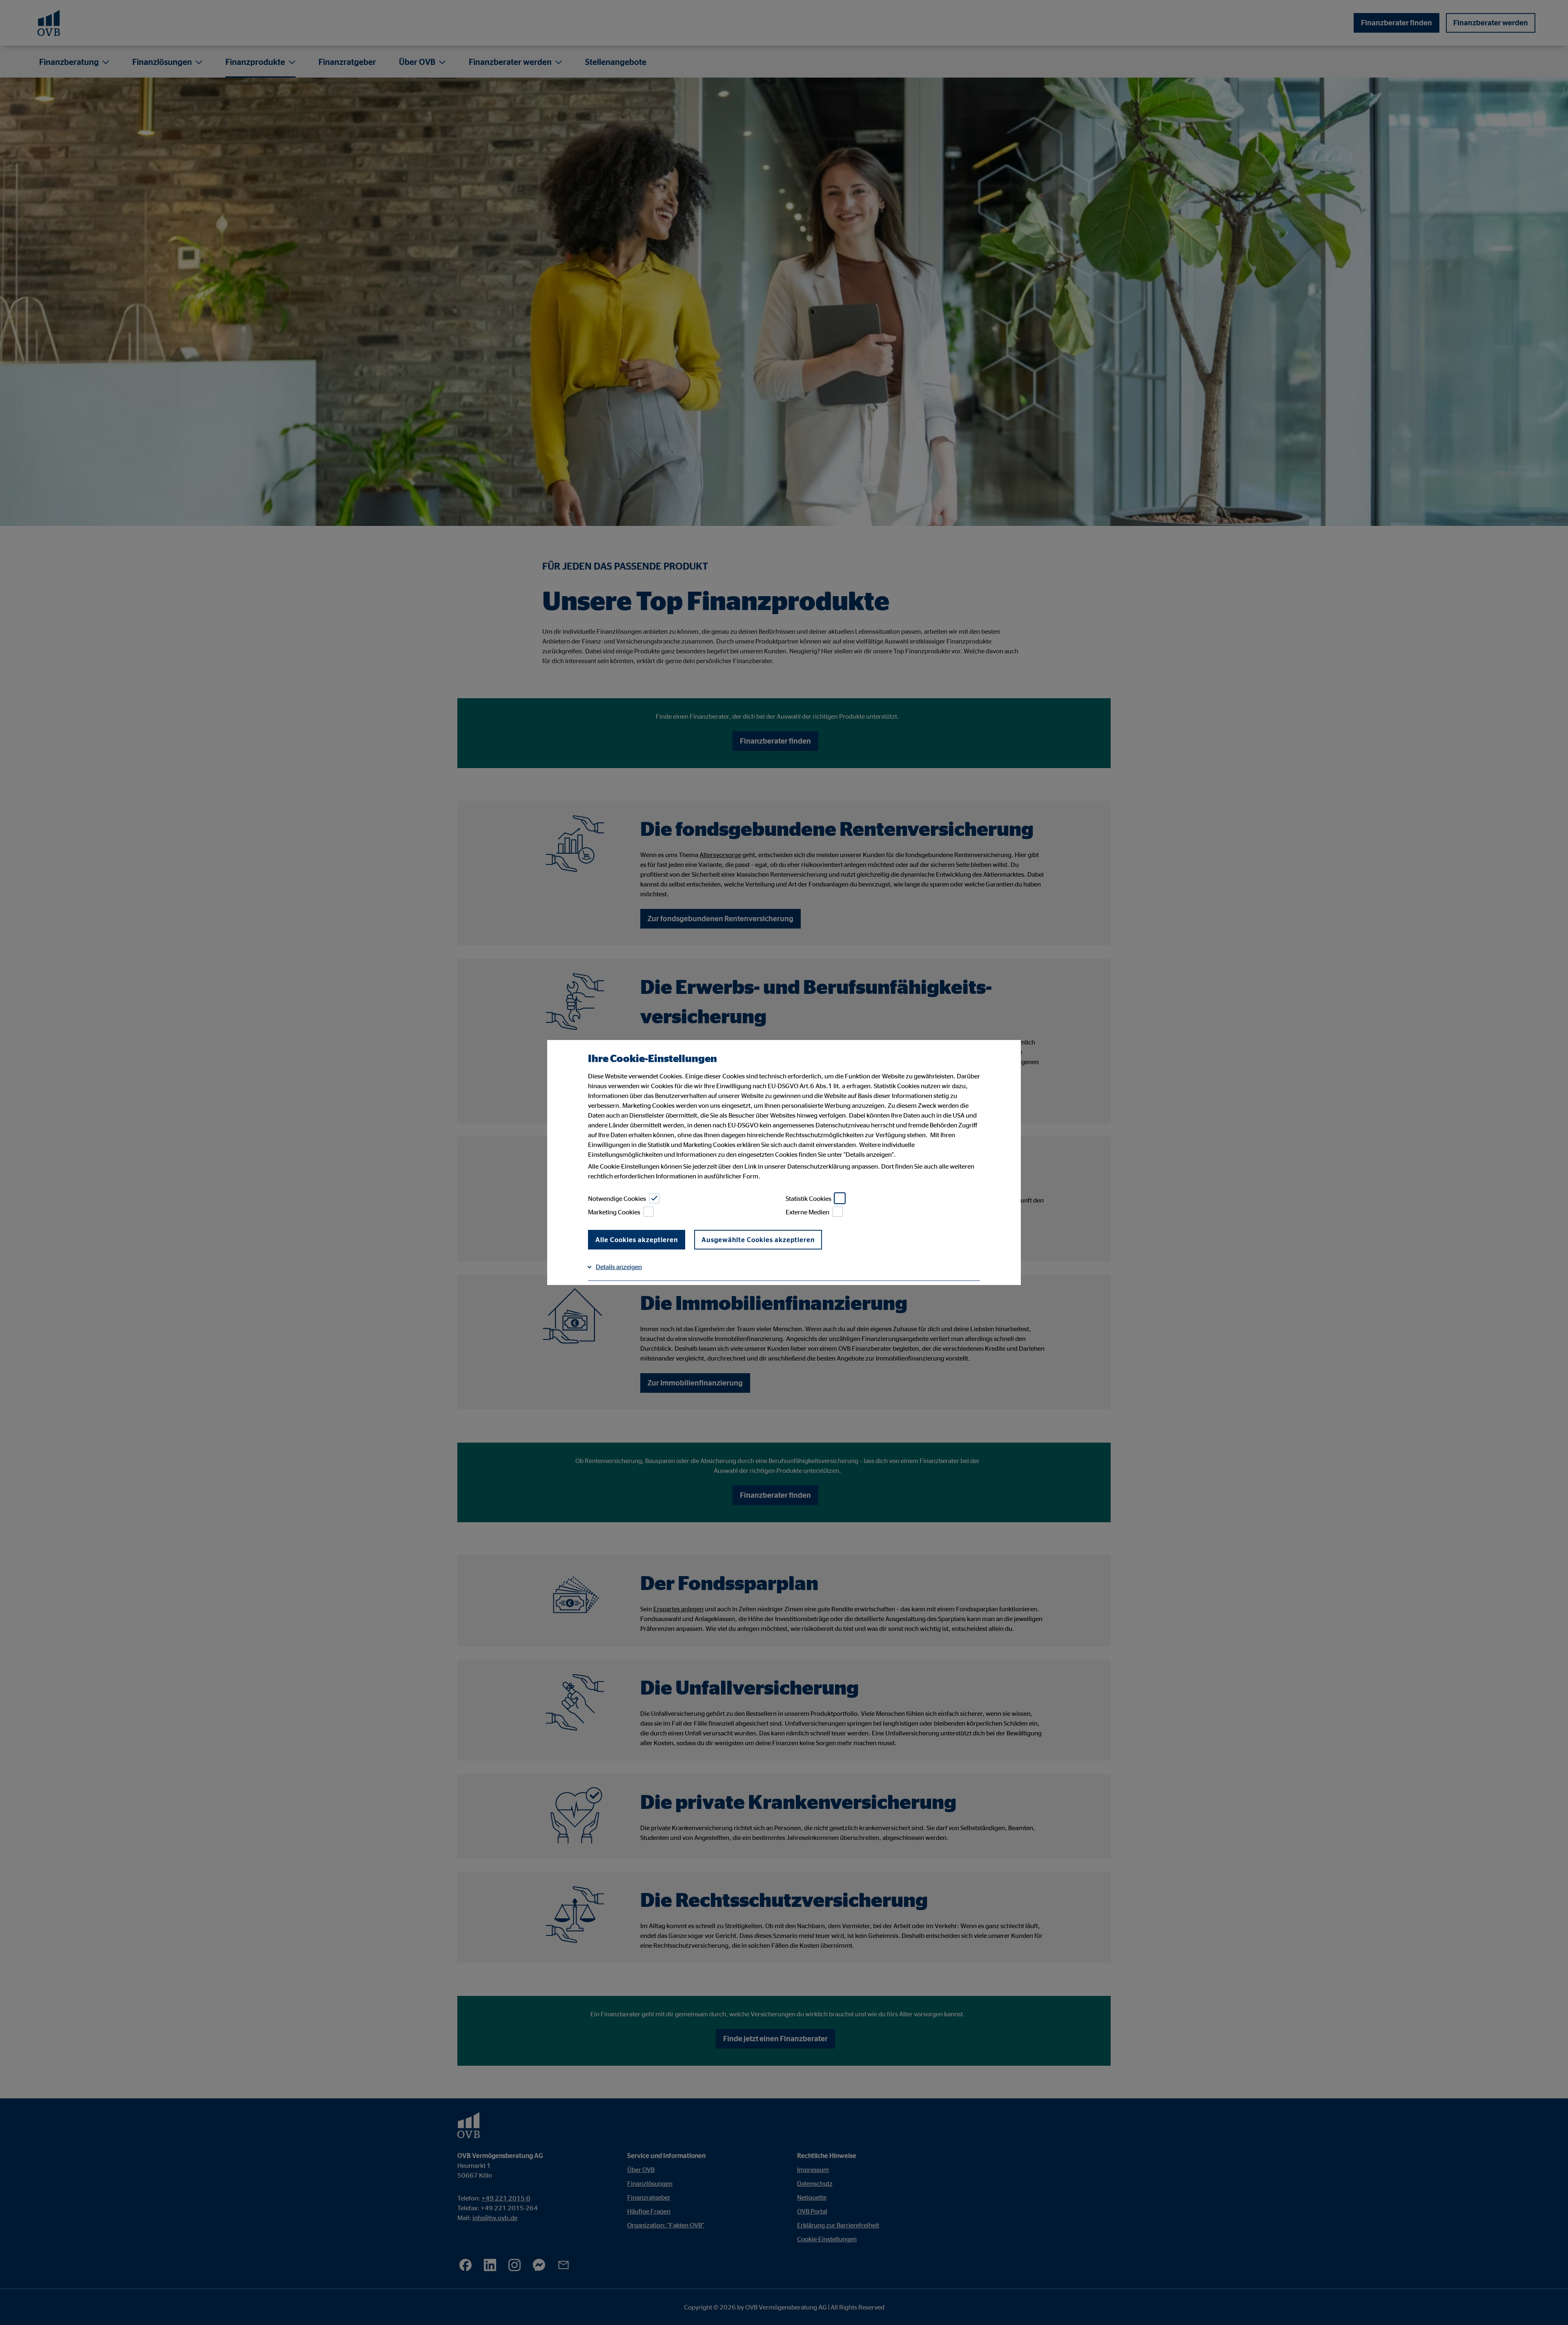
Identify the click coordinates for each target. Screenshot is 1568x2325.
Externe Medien (807, 1212)
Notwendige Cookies (617, 1198)
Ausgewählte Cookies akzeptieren (758, 1240)
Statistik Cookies (808, 1198)
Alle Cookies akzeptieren (637, 1240)
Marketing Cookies (614, 1212)
